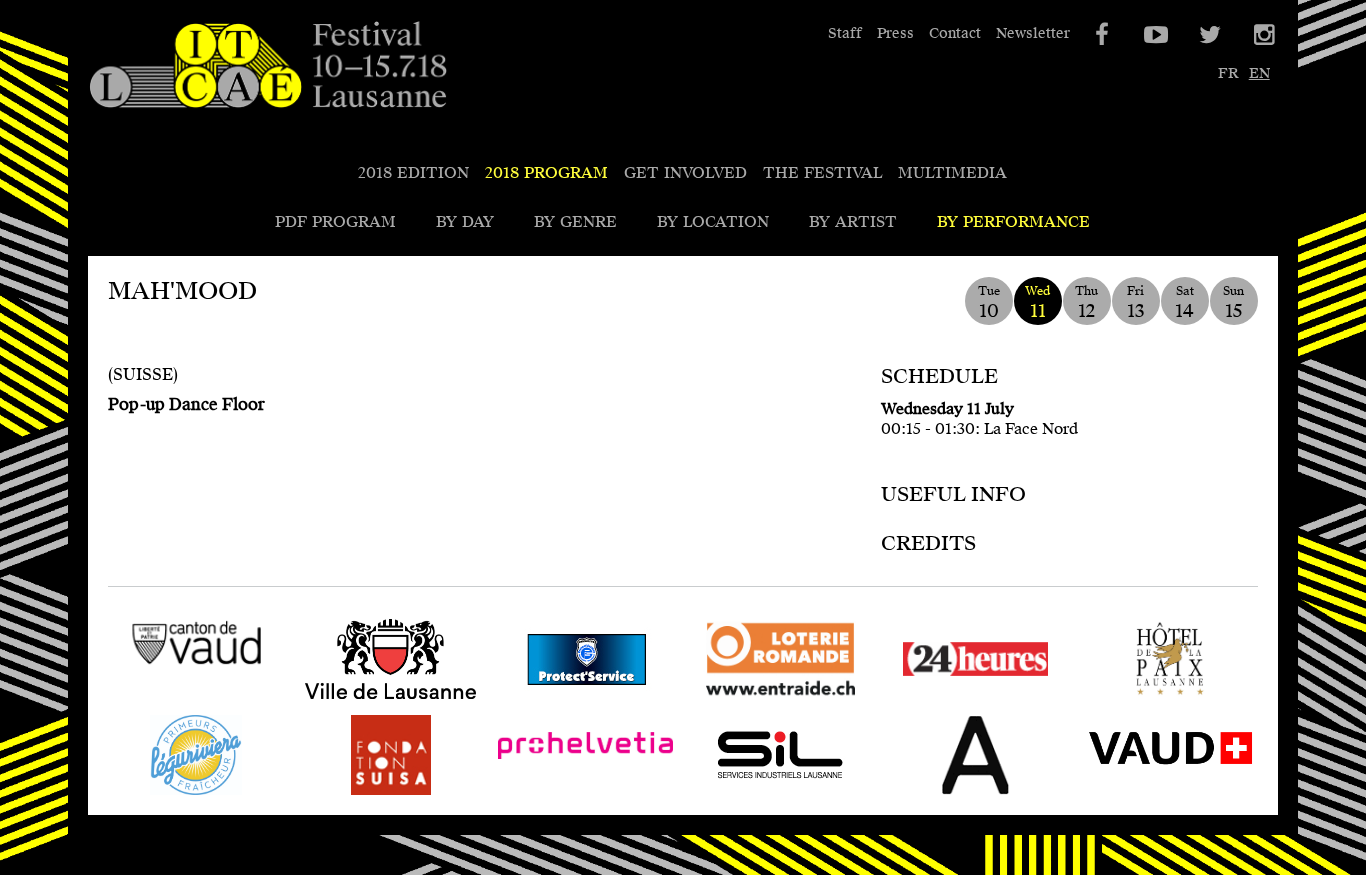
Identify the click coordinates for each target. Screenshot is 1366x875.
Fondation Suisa (365, 794)
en (1259, 73)
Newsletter (1033, 33)
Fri (1136, 302)
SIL (706, 794)
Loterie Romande (760, 698)
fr (1228, 73)
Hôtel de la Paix (1144, 698)
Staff (845, 33)
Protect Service (556, 698)
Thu (1086, 302)
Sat (1184, 302)
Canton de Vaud (168, 682)
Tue (989, 302)
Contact (955, 33)
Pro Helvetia (546, 794)
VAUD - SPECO (1143, 794)
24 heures (924, 698)
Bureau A (923, 794)
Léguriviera (152, 794)
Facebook (1101, 35)
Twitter (1209, 35)
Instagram (1263, 35)
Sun (1233, 302)
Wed (1037, 302)
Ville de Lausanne (371, 698)
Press (895, 33)
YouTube (1155, 35)
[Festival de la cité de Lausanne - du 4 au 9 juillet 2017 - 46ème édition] (268, 66)
